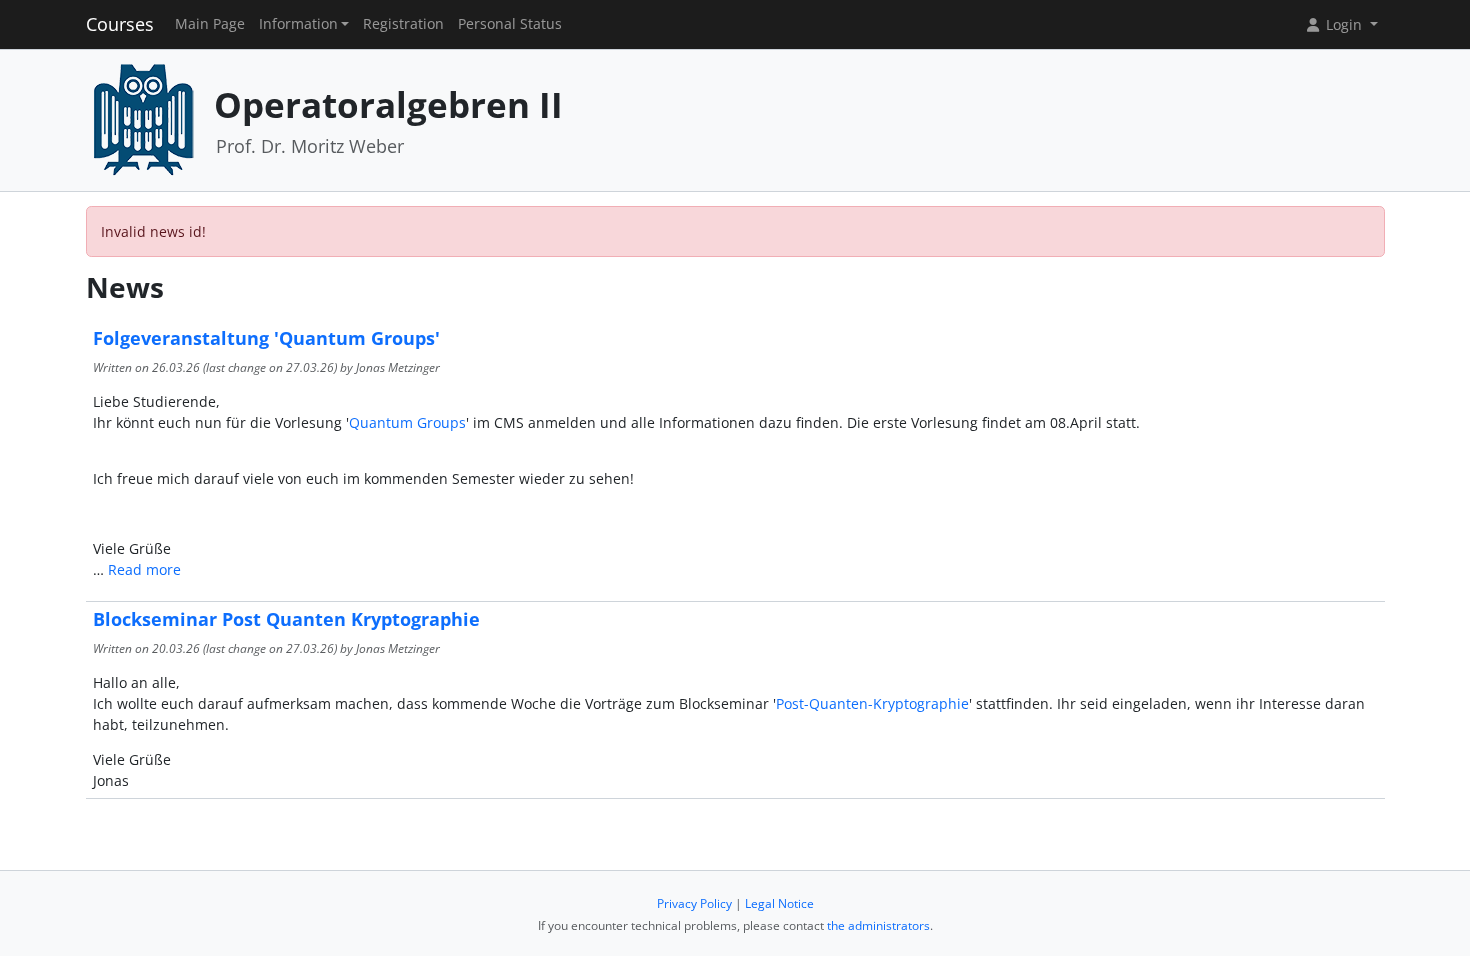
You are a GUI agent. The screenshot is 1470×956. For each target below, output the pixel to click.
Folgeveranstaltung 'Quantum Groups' (266, 338)
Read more (144, 569)
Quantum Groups (407, 422)
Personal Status (510, 24)
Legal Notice (779, 903)
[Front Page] (143, 118)
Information (298, 24)
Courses (120, 24)
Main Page (210, 24)
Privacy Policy (694, 903)
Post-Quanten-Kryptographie (872, 703)
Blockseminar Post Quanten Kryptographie (286, 619)
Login (1344, 24)
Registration (403, 24)
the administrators (878, 925)
